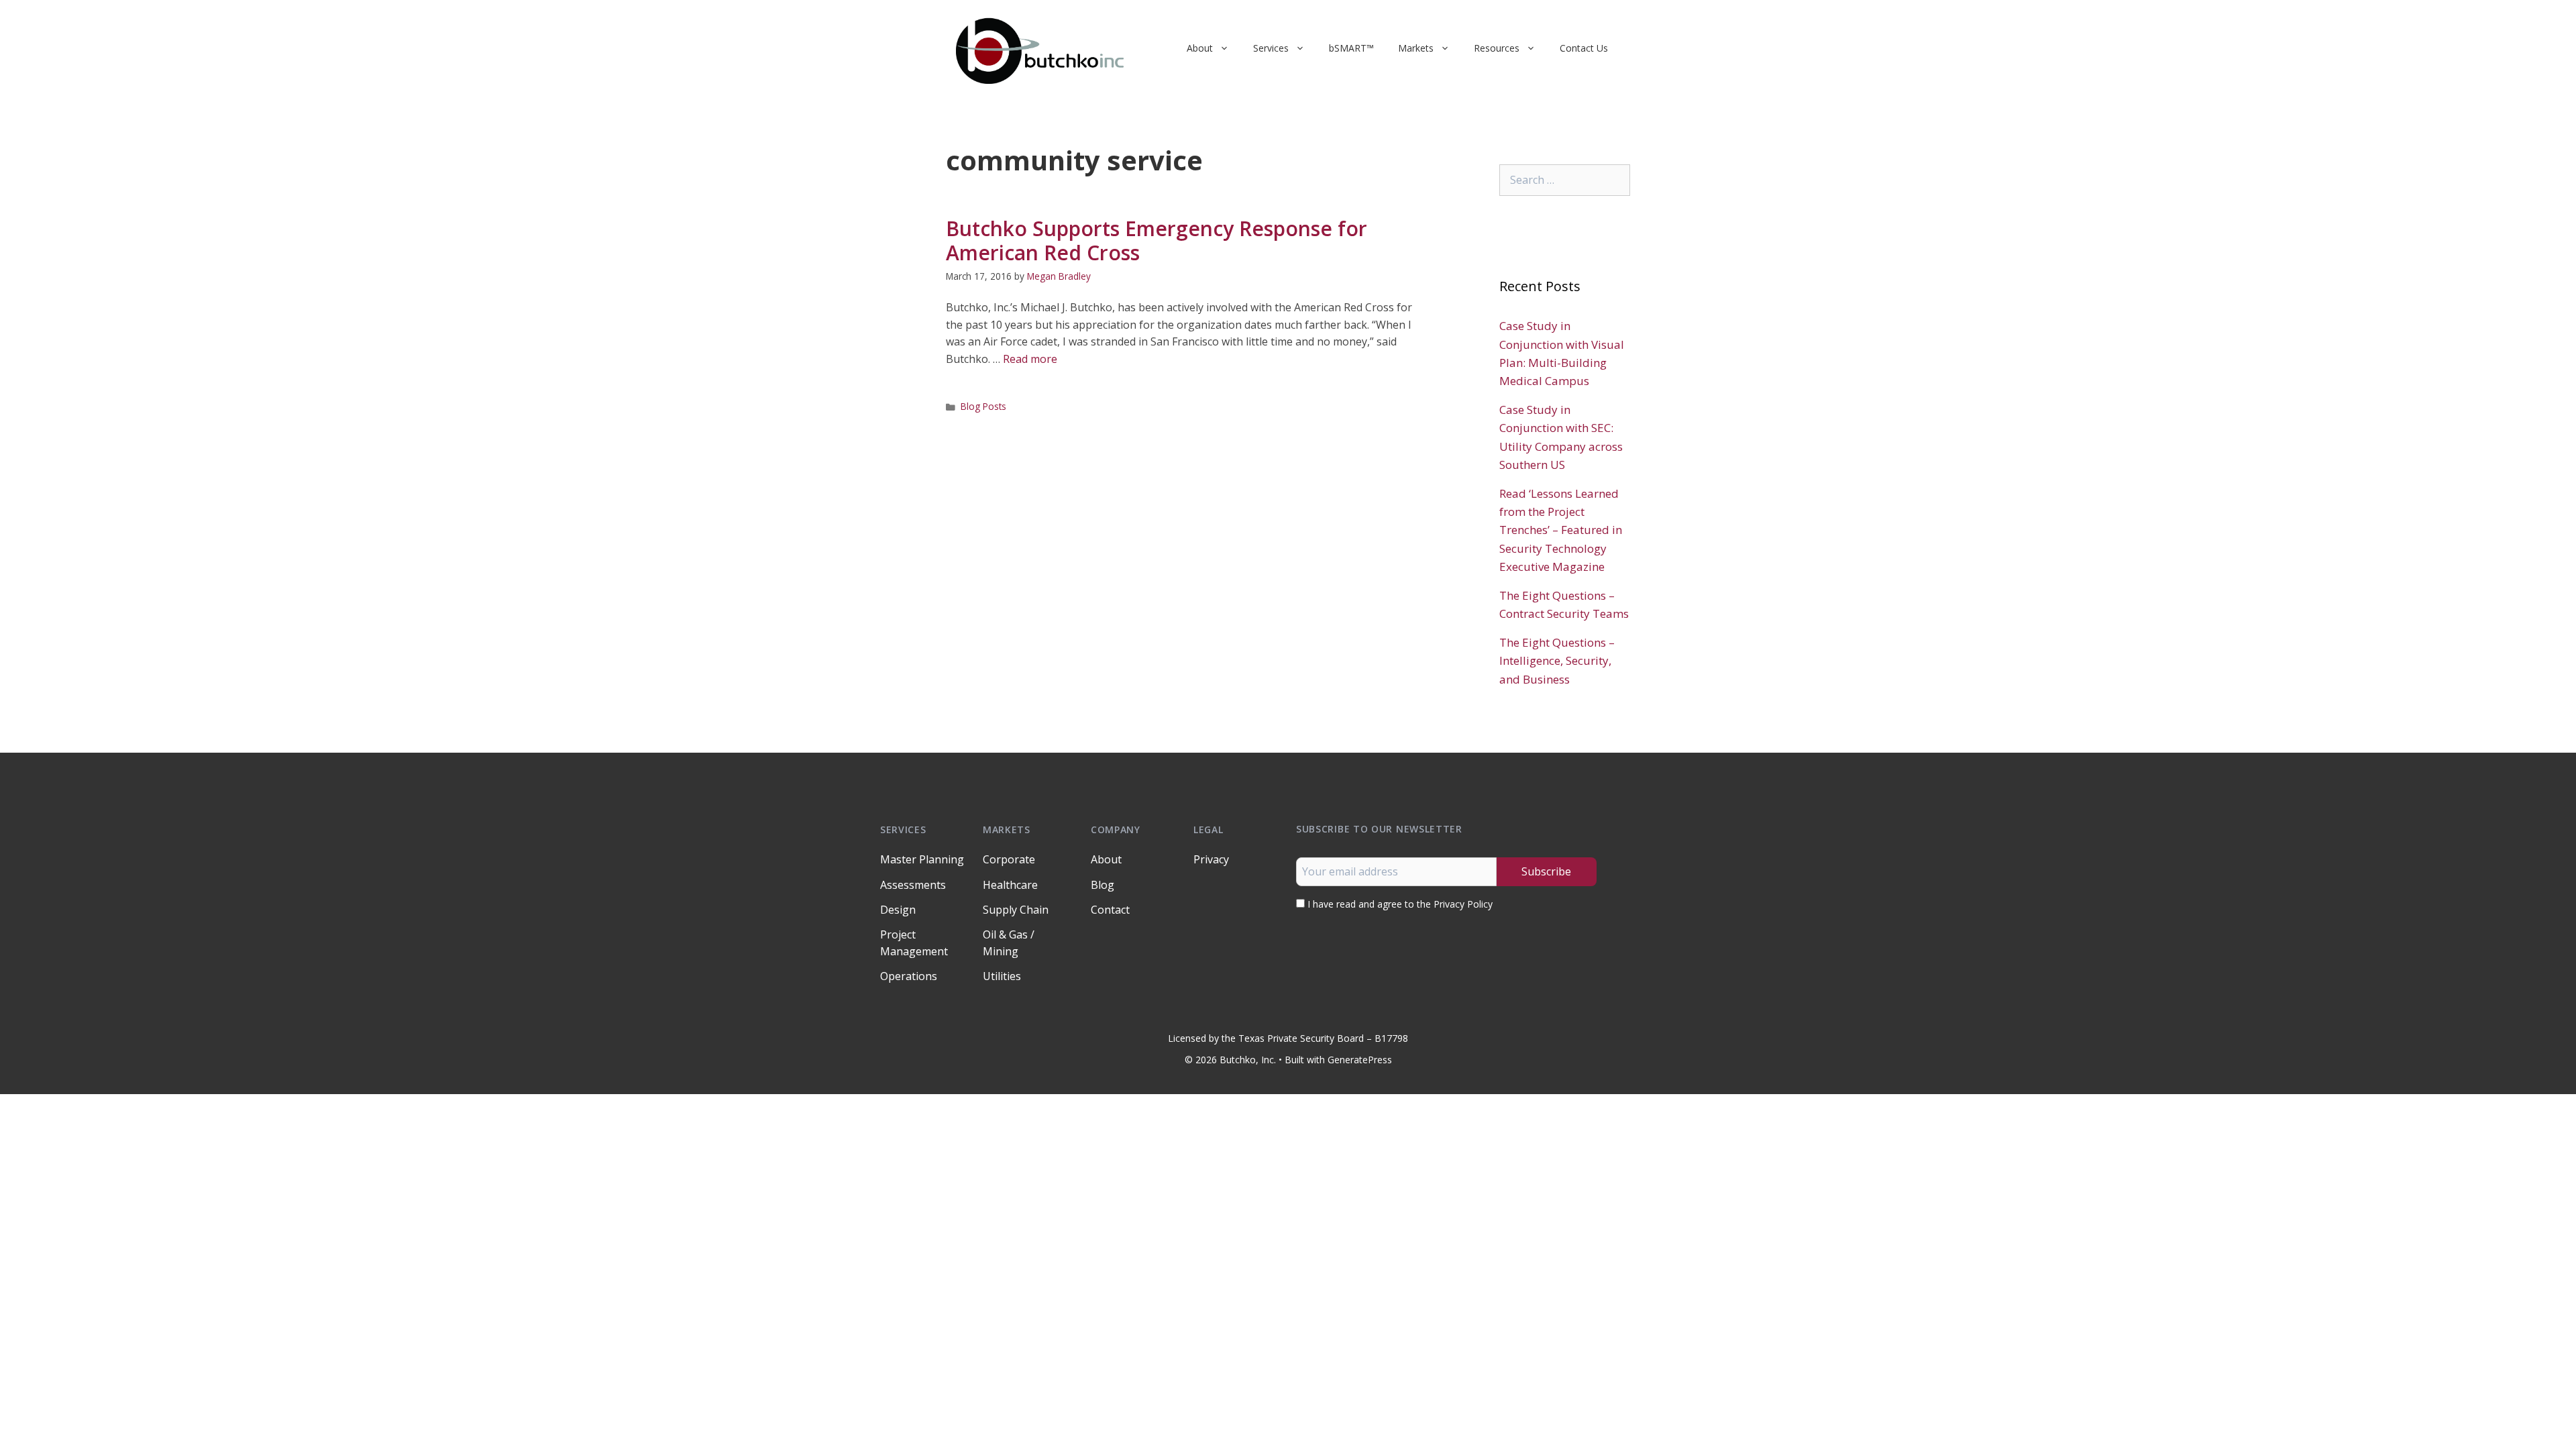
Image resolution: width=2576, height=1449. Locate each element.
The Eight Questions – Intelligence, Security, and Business (1557, 660)
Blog (1103, 885)
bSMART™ (1351, 48)
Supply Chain (1016, 910)
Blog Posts (983, 406)
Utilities (1002, 976)
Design (898, 910)
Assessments (913, 885)
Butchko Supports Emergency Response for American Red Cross (1157, 240)
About (1200, 48)
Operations (909, 976)
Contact (1110, 910)
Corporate (1009, 859)
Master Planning (922, 859)
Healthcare (1010, 885)
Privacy (1211, 859)
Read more (1030, 359)
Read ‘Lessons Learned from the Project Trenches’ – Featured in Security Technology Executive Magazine (1561, 530)
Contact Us (1584, 48)
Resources (1497, 48)
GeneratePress (1360, 1060)
